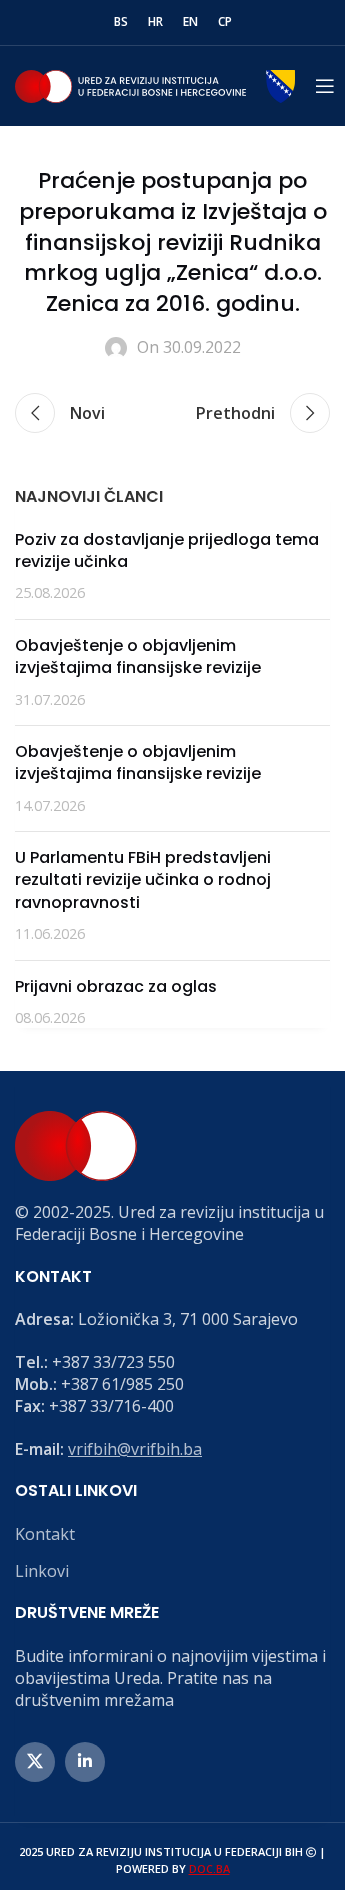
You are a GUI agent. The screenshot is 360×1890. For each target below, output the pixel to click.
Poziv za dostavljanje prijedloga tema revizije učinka (167, 550)
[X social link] (35, 1762)
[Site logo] (155, 84)
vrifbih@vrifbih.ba (135, 1449)
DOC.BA (209, 1868)
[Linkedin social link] (85, 1762)
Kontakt (45, 1534)
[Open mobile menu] (325, 86)
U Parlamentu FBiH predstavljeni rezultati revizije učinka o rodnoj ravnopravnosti (143, 880)
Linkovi (42, 1571)
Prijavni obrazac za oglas (116, 986)
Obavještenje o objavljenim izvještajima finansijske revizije (138, 656)
